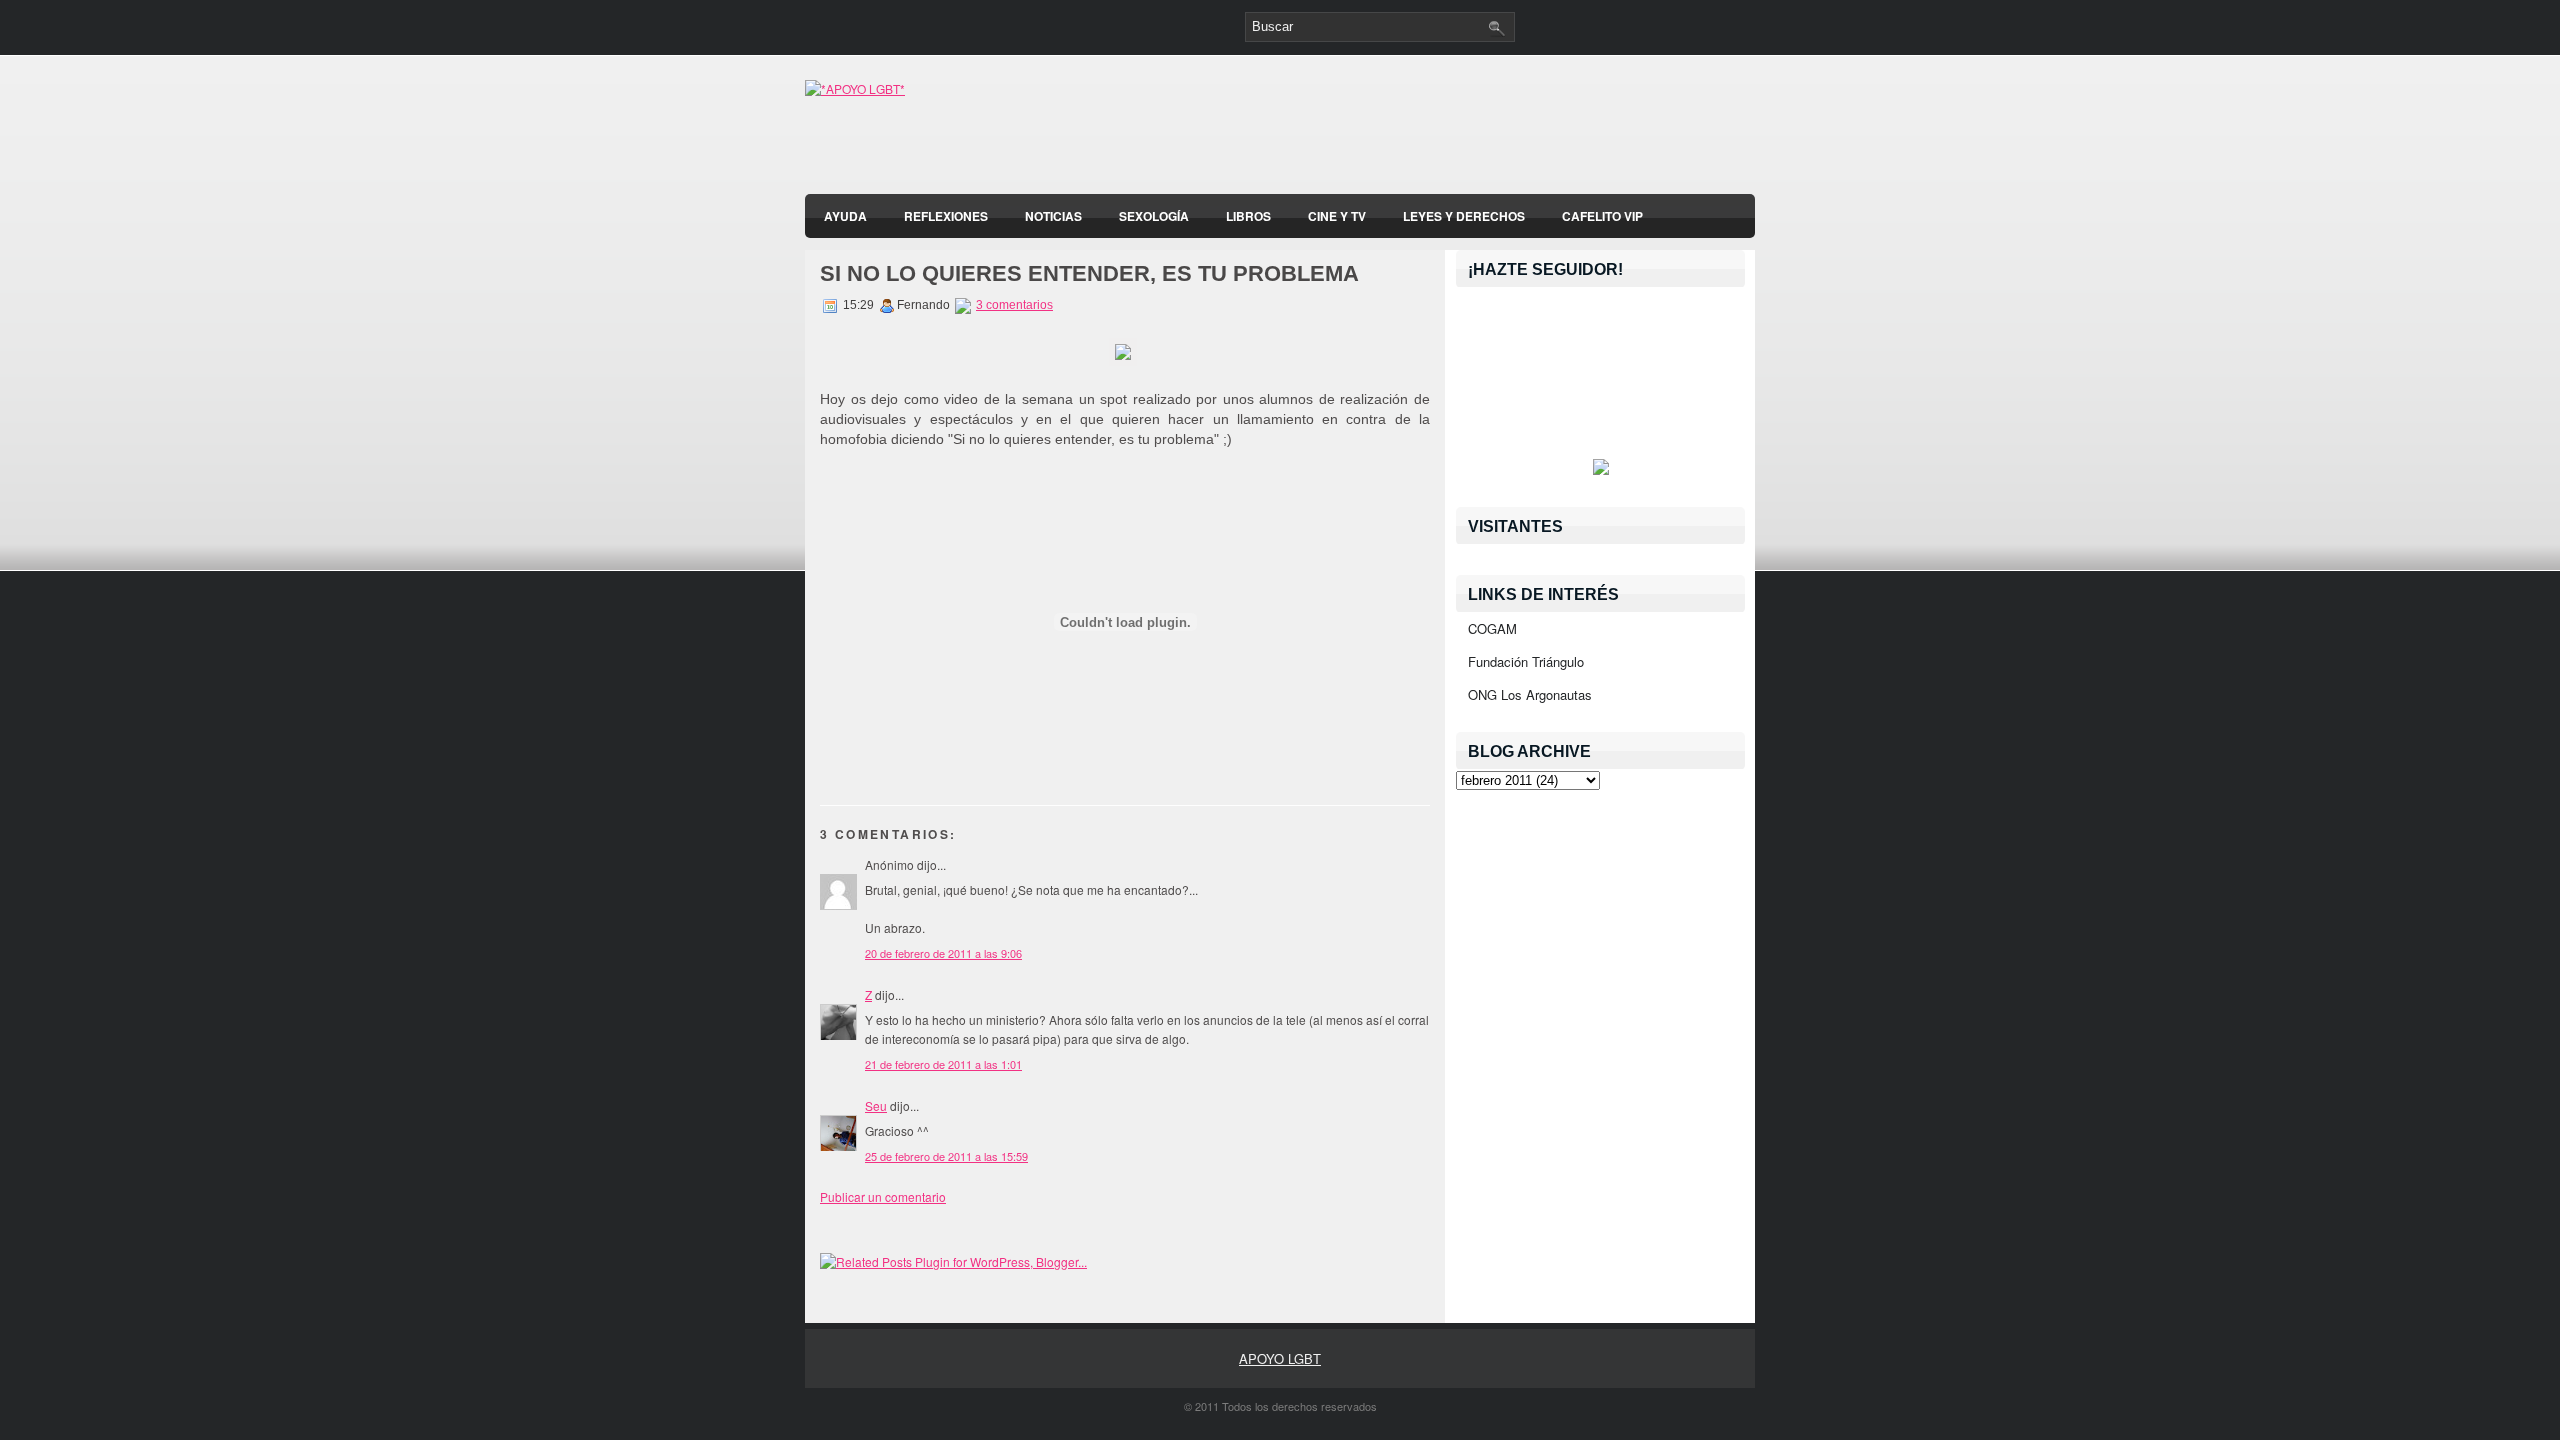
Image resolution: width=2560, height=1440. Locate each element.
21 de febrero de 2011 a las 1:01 (943, 1064)
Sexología (1154, 216)
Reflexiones (946, 216)
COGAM (1492, 628)
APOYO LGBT (1280, 1358)
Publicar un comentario (883, 1196)
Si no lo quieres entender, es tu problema (1089, 273)
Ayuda (845, 216)
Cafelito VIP (1602, 216)
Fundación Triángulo (1526, 661)
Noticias (1053, 216)
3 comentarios (1014, 305)
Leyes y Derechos (1464, 216)
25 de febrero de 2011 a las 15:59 (946, 1156)
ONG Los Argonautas (1530, 694)
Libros (1248, 216)
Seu (876, 1105)
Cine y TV (1337, 216)
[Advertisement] (1521, 130)
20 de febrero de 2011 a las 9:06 (943, 953)
